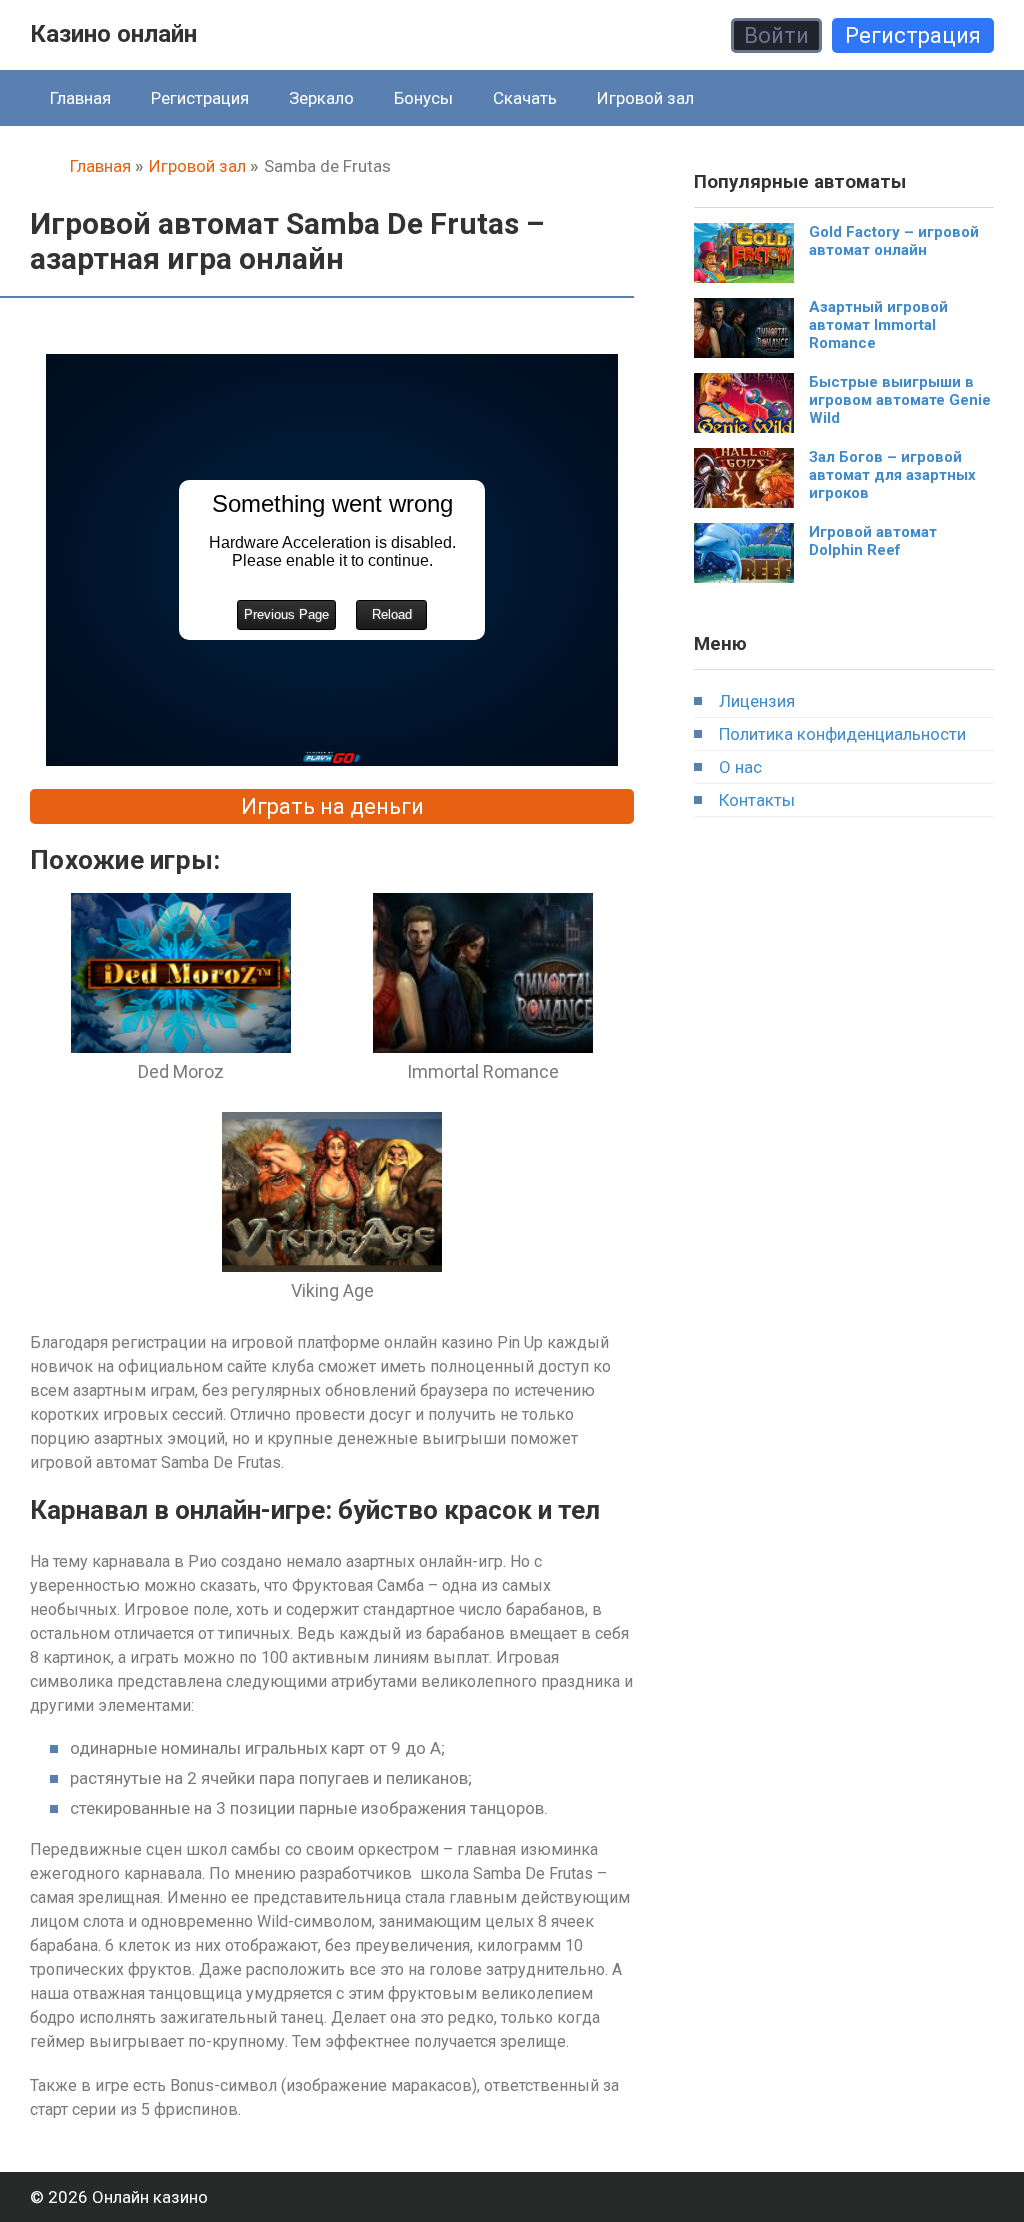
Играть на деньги (332, 806)
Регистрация (913, 35)
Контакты (757, 800)
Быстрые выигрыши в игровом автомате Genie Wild (900, 400)
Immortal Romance (483, 1071)
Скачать (525, 98)
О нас (740, 767)
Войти (776, 35)
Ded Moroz (181, 1071)
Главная (80, 98)
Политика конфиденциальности (842, 734)
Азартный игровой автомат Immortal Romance (878, 325)
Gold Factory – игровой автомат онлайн (894, 241)
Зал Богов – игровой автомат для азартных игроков (892, 475)
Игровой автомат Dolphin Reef (873, 541)
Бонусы (423, 98)
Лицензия (757, 701)
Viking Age (332, 1290)
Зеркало (321, 98)
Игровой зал (645, 98)
